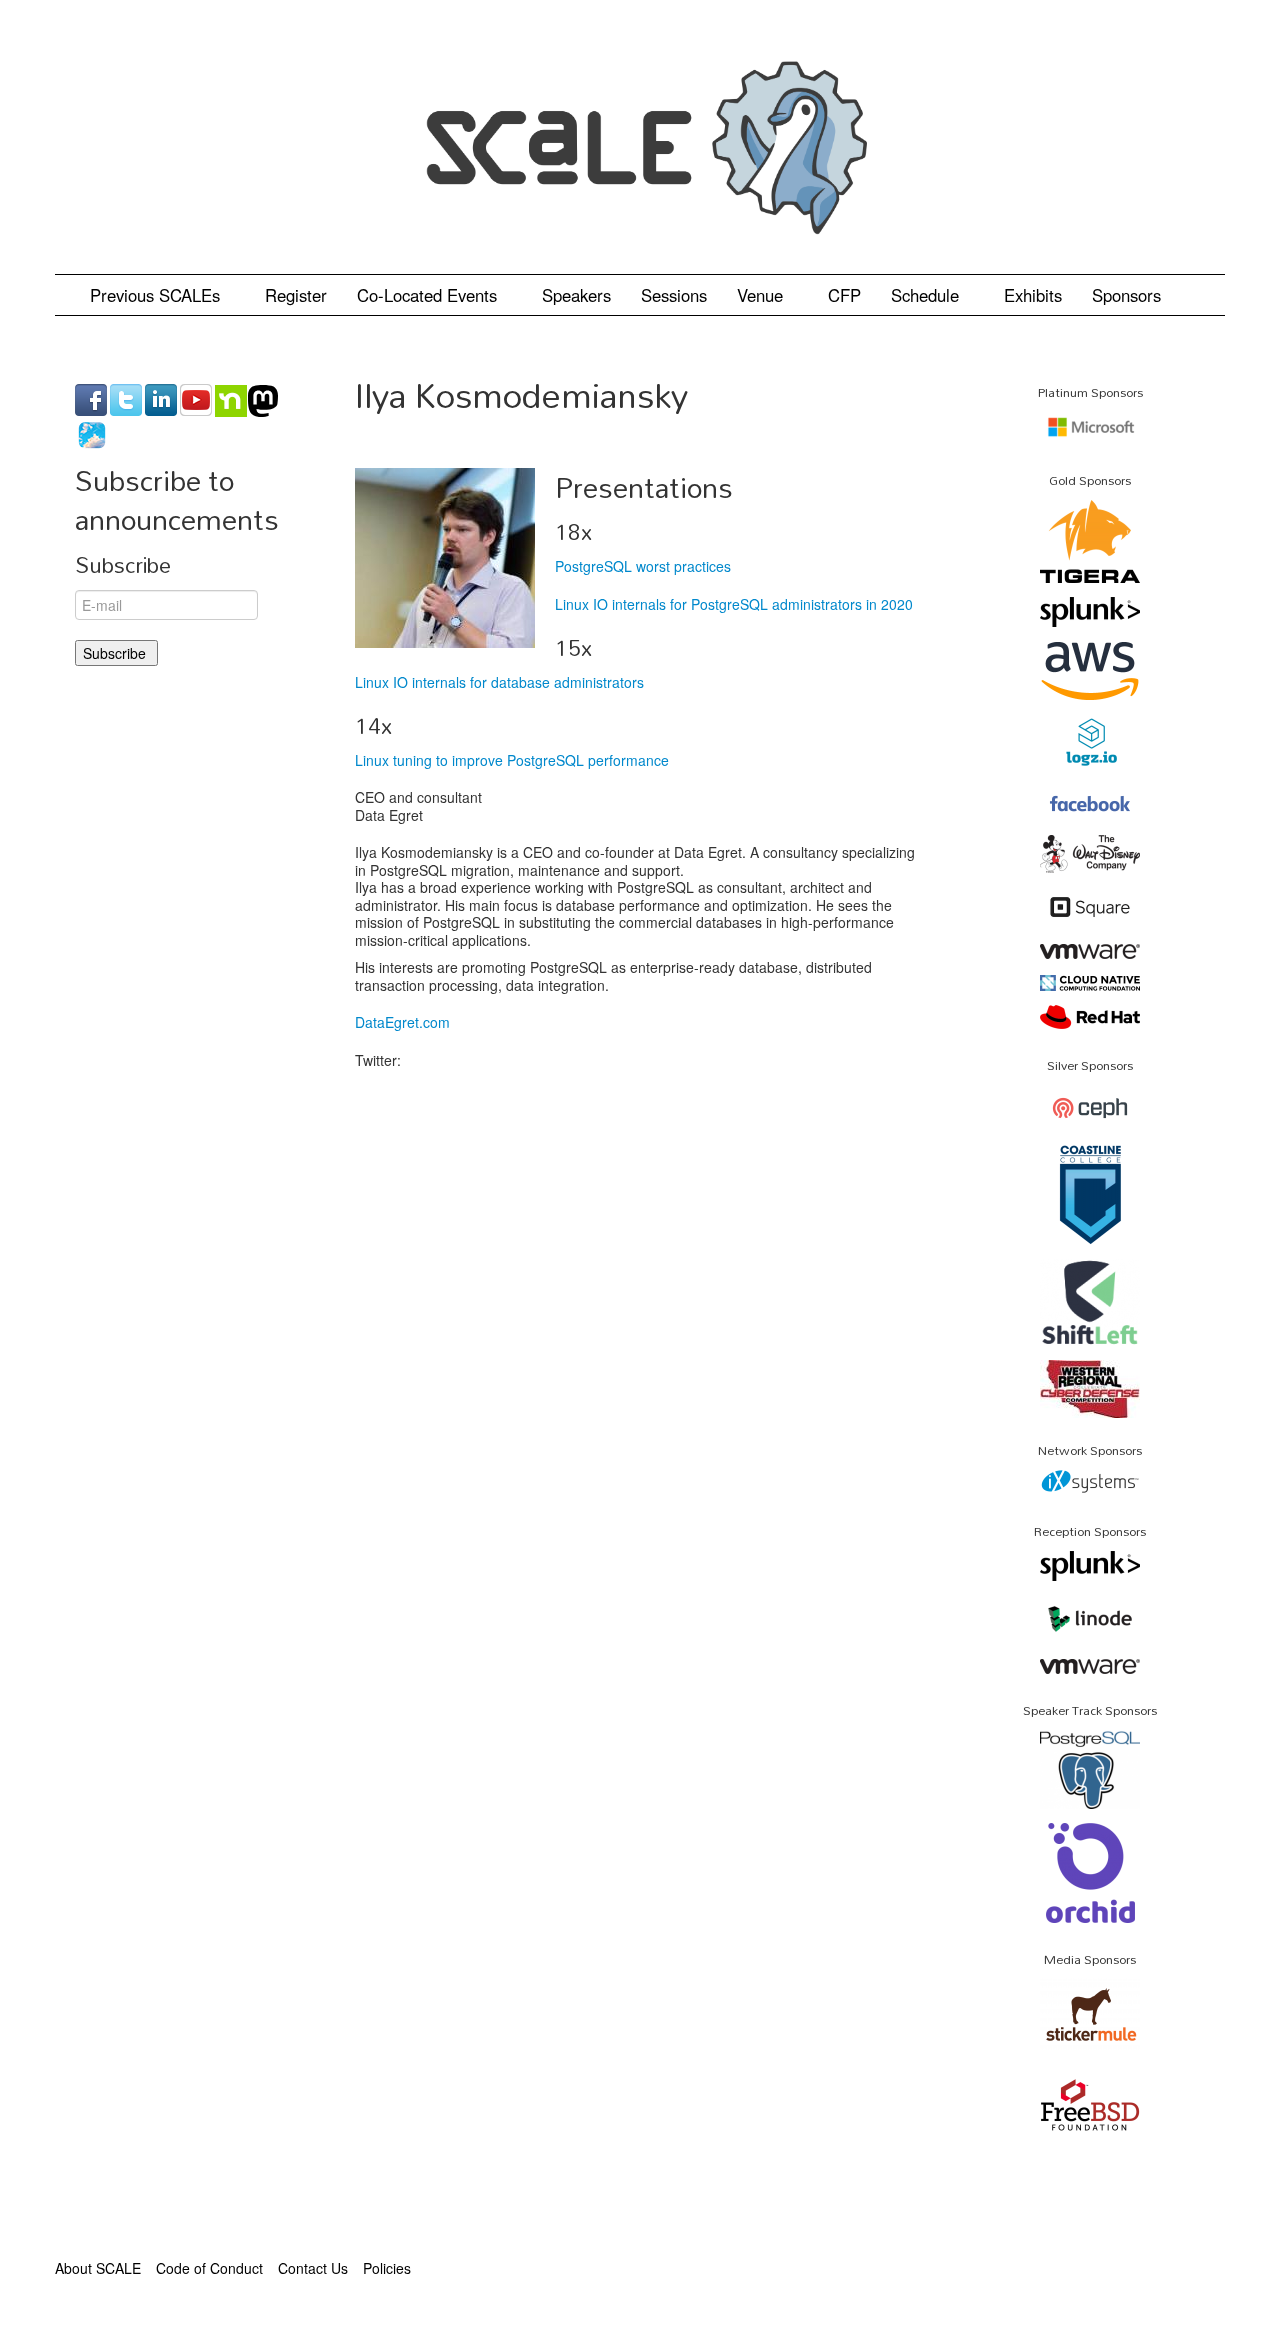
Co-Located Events (429, 295)
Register (296, 295)
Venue (762, 295)
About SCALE (98, 2268)
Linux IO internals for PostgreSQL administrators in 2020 (734, 604)
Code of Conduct (209, 2268)
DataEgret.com (402, 1022)
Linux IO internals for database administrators (499, 682)
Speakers (576, 295)
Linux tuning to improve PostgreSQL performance (512, 760)
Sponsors (1126, 295)
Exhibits (1033, 295)
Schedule (927, 295)
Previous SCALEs (157, 295)
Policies (387, 2268)
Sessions (674, 295)
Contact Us (313, 2268)
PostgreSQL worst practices (643, 566)
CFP (844, 295)
